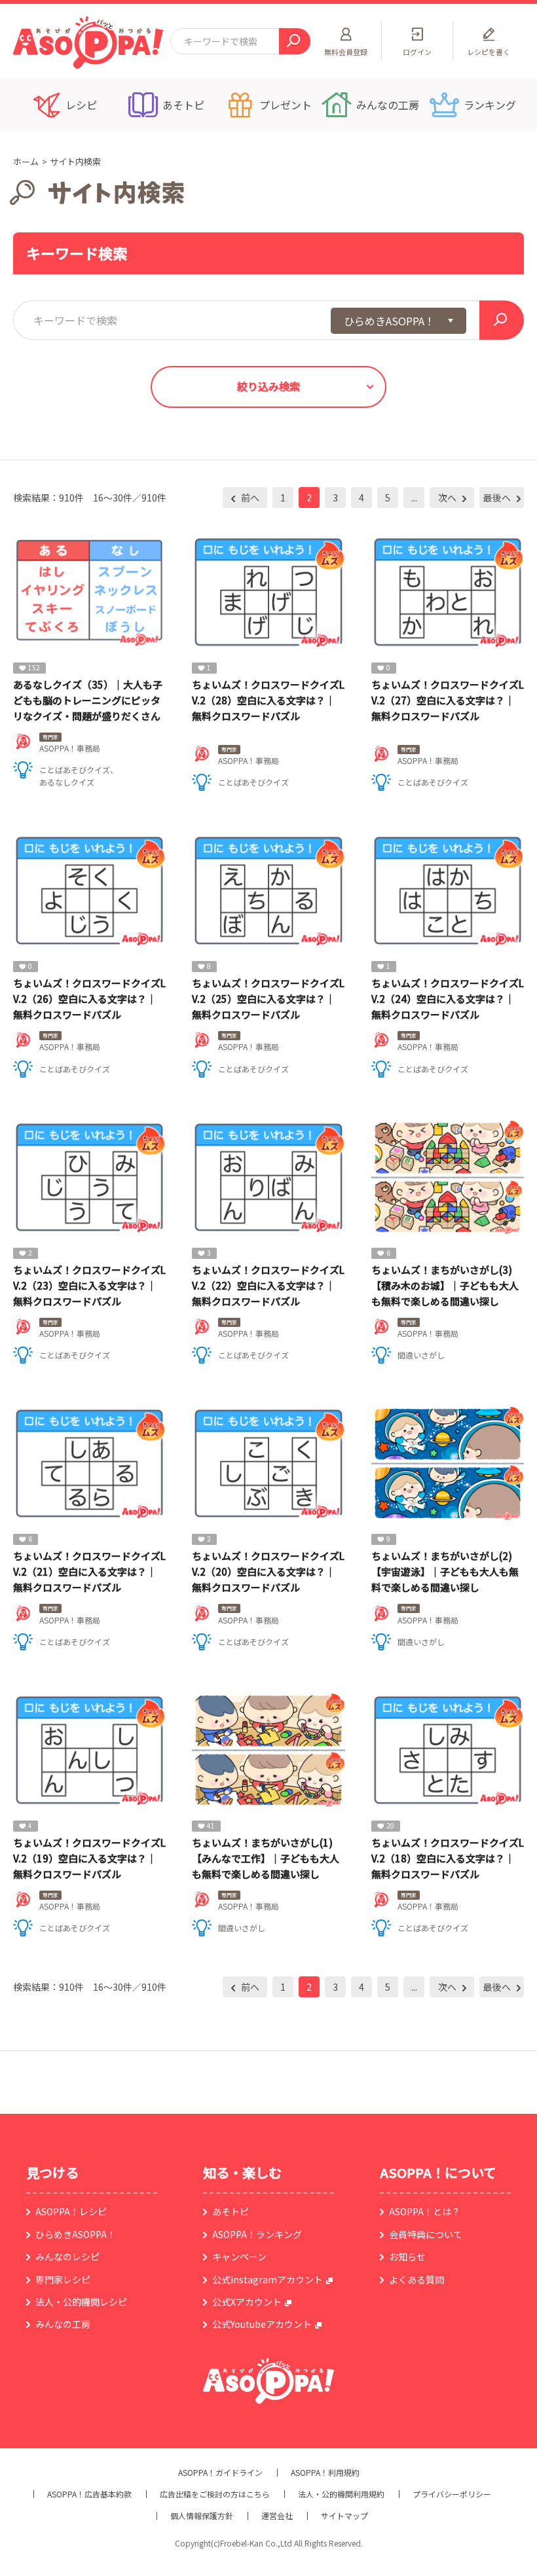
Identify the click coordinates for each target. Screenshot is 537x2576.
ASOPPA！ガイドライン (220, 2473)
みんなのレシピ (67, 2257)
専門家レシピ (63, 2279)
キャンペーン (239, 2257)
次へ (448, 498)
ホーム (26, 161)
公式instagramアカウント (268, 2279)
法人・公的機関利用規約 (341, 2494)
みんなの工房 (63, 2324)
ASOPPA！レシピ (71, 2211)
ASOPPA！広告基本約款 (89, 2494)
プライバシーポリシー (452, 2494)
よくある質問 (417, 2279)
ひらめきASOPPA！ (76, 2234)
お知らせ (407, 2257)
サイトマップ (344, 2516)
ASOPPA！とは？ (425, 2211)
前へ (249, 498)
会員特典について (426, 2234)
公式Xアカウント (247, 2302)
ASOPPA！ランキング (257, 2234)
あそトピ (231, 2211)
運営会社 (277, 2516)
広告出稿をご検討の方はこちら (215, 2494)
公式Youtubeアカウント (262, 2324)
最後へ (498, 498)
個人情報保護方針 (202, 2516)
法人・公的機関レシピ (81, 2302)
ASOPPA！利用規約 (325, 2473)
